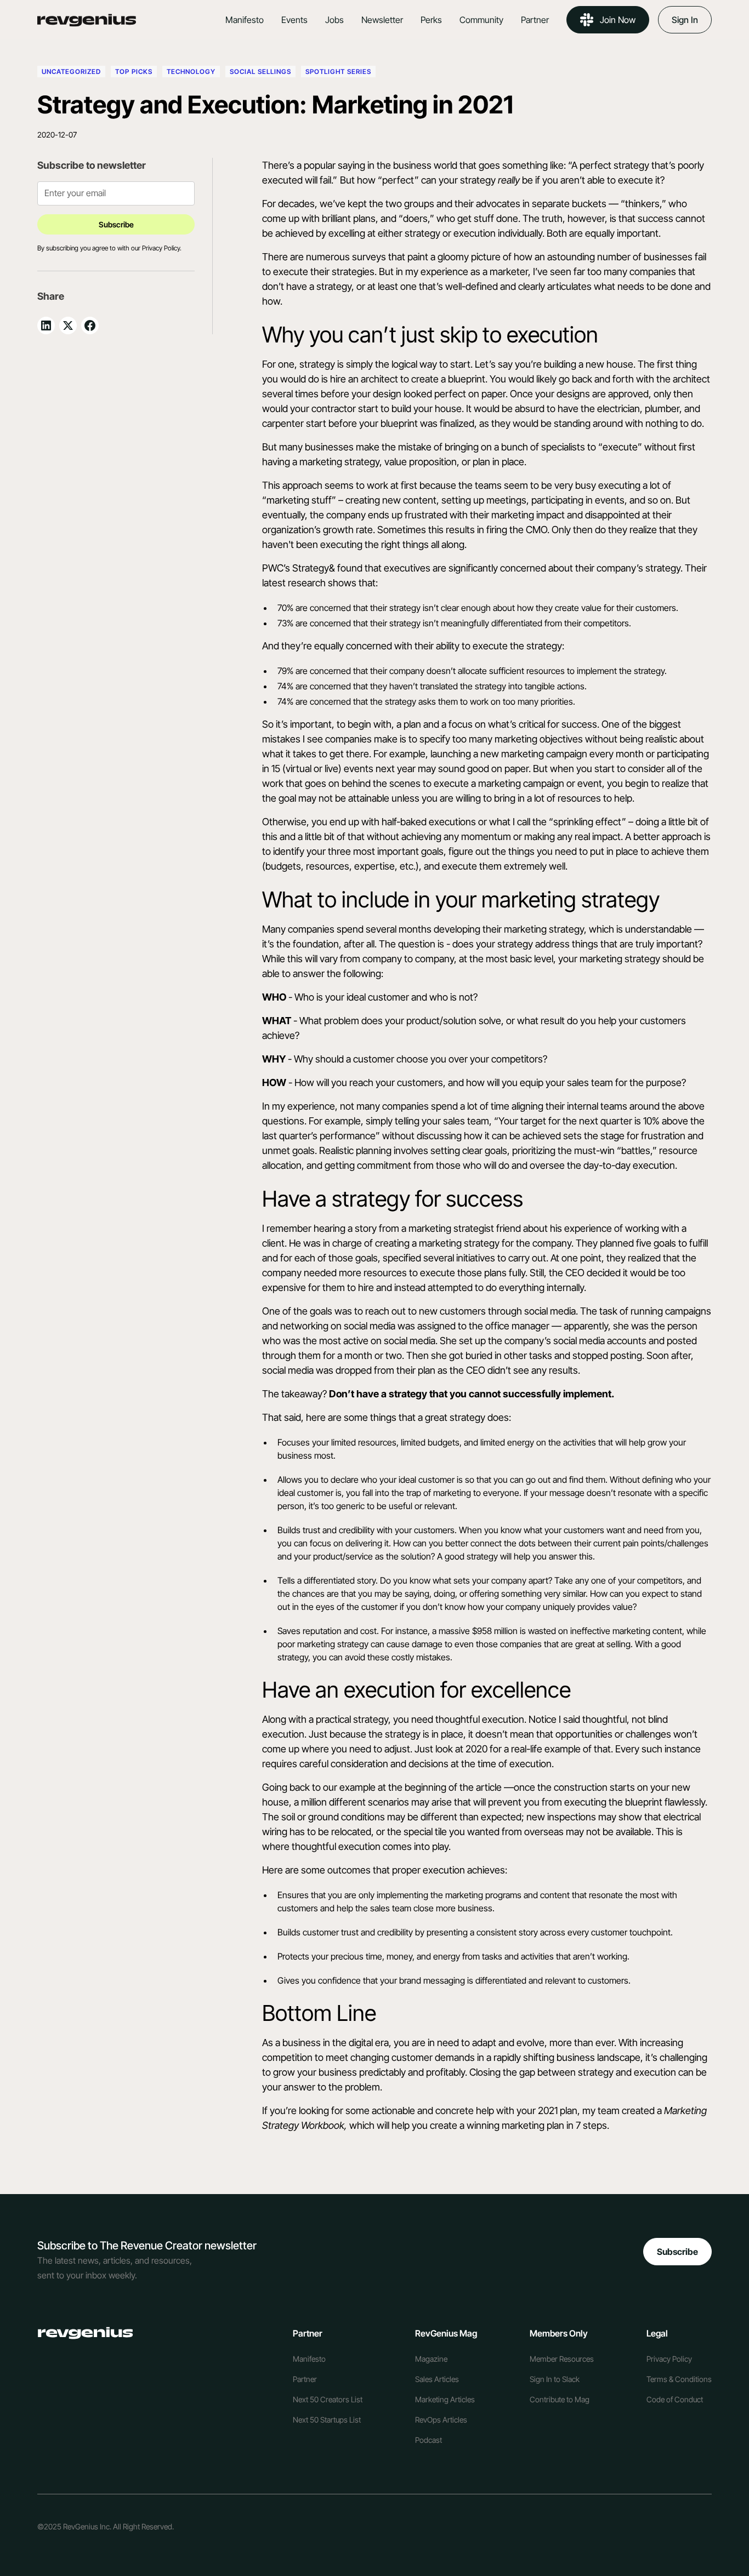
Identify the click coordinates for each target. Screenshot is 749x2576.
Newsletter (382, 20)
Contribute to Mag (560, 2399)
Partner (535, 20)
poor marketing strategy (323, 1644)
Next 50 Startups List (327, 2420)
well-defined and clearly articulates (518, 286)
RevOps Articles (441, 2420)
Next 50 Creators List (328, 2399)
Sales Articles (437, 2379)
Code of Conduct (675, 2399)
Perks (431, 20)
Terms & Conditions (679, 2379)
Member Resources (562, 2359)
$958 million (495, 1631)
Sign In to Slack (555, 2379)
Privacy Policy (669, 2359)
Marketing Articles (445, 2399)
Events (294, 20)
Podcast (429, 2440)
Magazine (431, 2359)
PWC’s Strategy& (299, 568)
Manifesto (245, 20)
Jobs (334, 20)
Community (481, 20)
